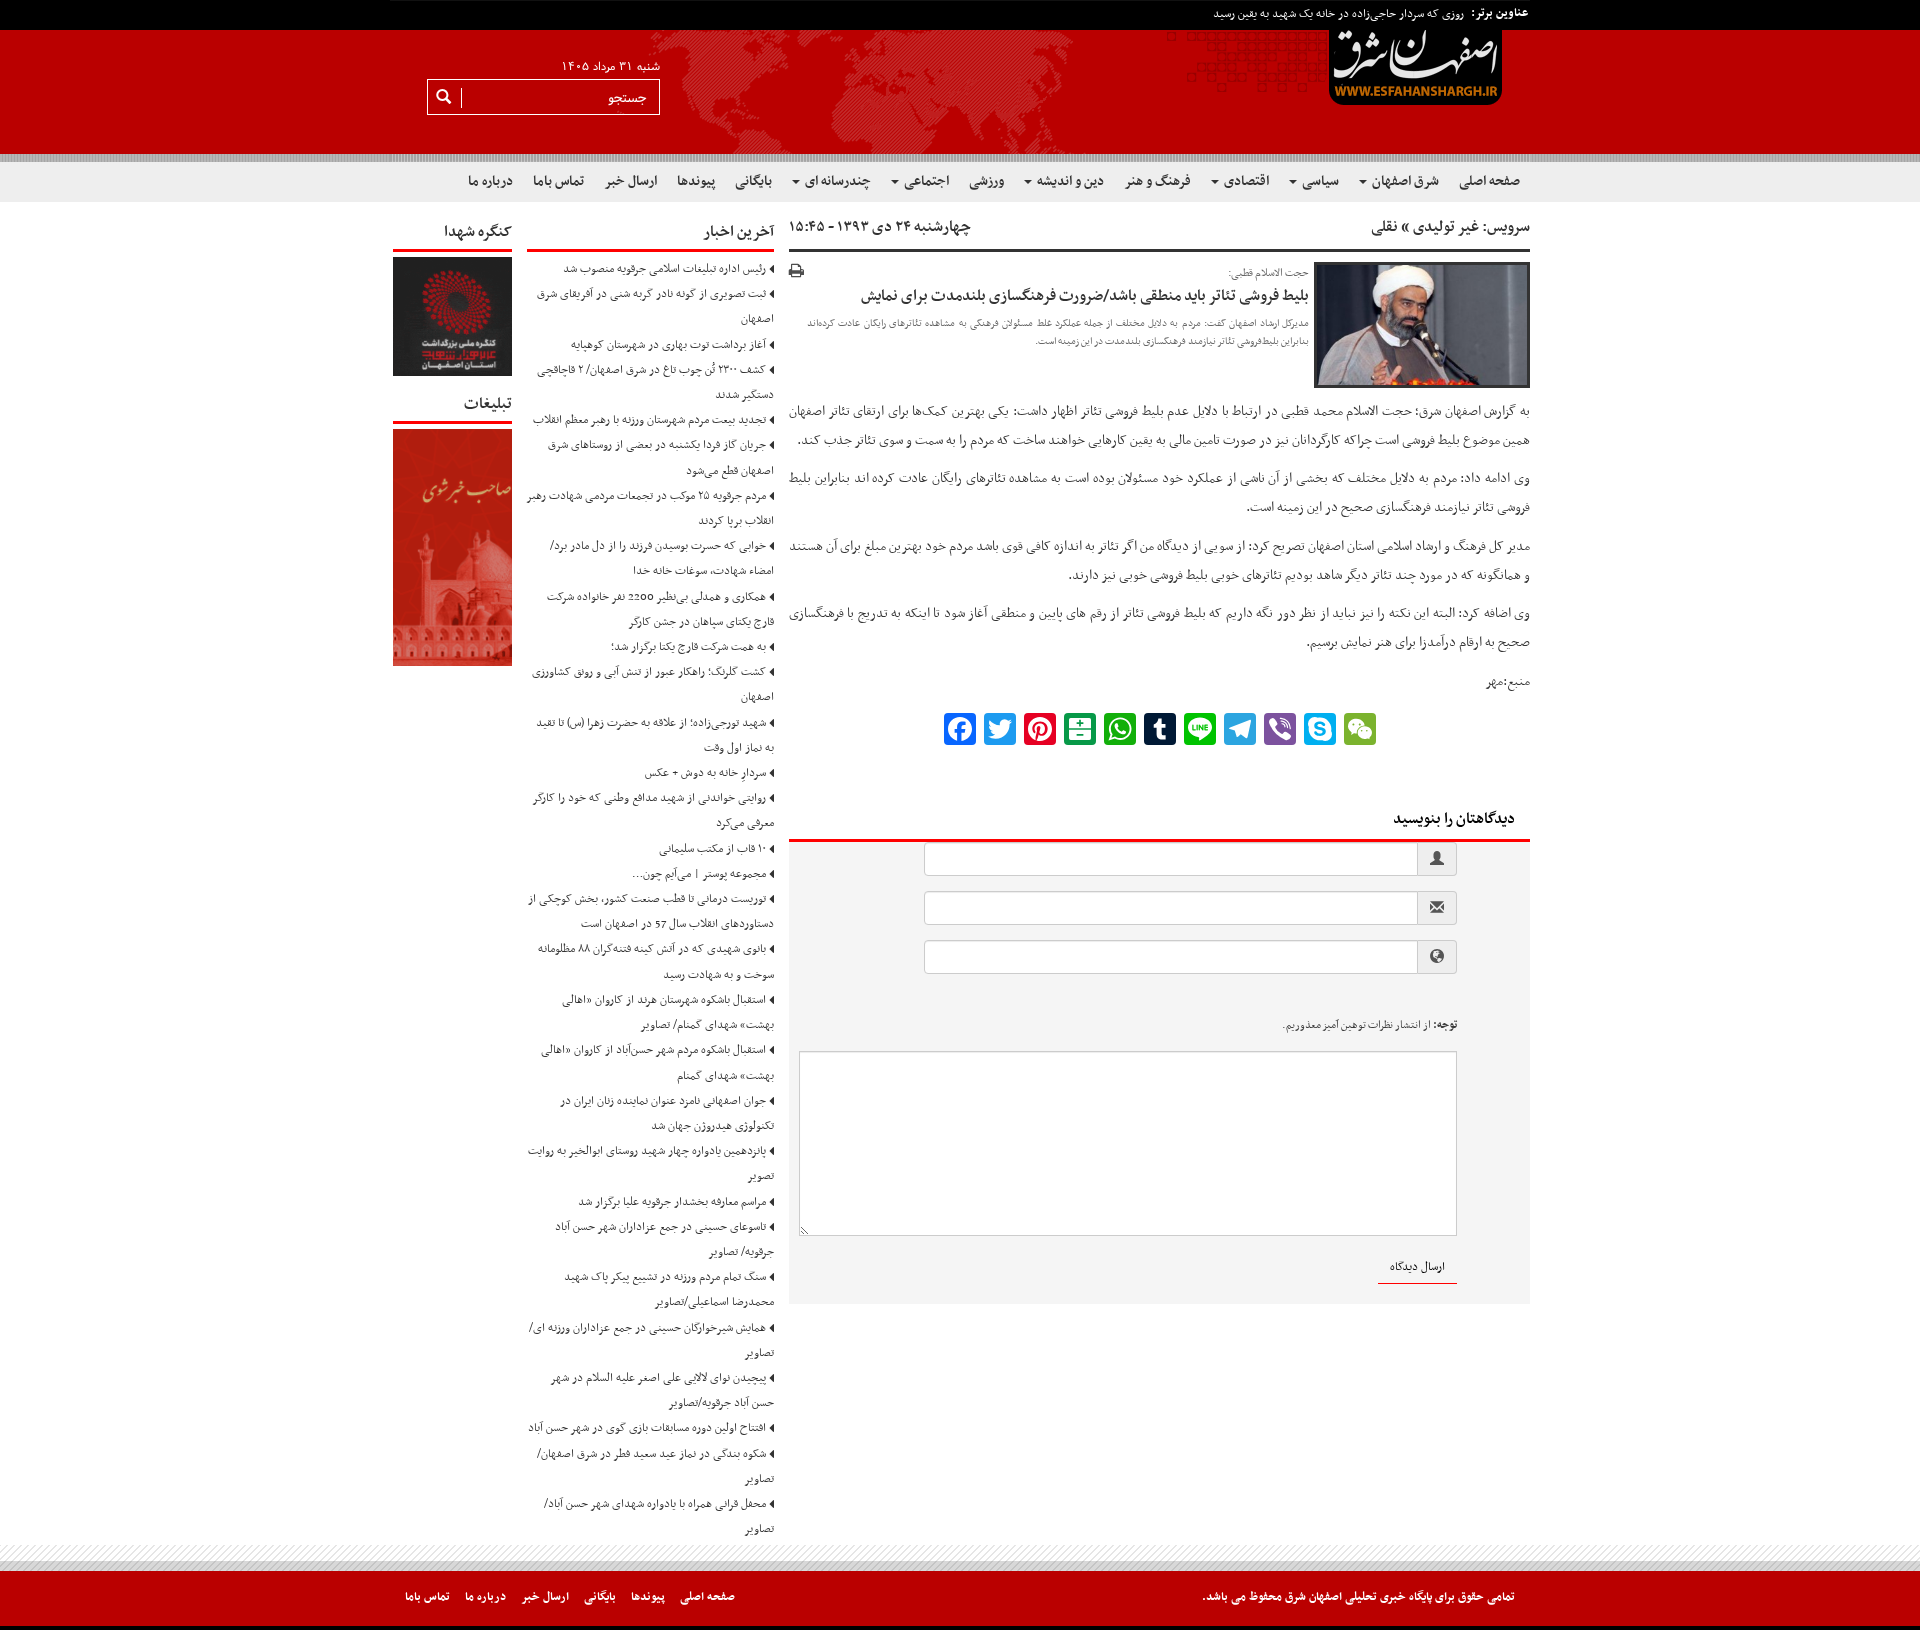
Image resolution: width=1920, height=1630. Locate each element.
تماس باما (558, 181)
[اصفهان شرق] (960, 81)
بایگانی (753, 181)
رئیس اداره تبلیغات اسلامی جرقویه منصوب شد (664, 269)
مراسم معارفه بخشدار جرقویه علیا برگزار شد (672, 1202)
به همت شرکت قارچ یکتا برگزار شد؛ (688, 647)
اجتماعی (925, 181)
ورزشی (986, 181)
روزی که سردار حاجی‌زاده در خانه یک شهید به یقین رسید (1338, 14)
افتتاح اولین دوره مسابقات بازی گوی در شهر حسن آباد (647, 1428)
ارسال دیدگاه (1417, 1267)
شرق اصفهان (1404, 181)
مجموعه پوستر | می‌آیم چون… (699, 874)
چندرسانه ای (836, 181)
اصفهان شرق (1451, 411)
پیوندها (696, 181)
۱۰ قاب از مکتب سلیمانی (712, 849)
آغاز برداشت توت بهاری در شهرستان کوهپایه (668, 345)
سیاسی (1319, 181)
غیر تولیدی (1446, 227)
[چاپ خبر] (796, 272)
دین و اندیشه (1069, 181)
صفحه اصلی (1489, 181)
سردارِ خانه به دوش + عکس (705, 773)
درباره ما (490, 181)
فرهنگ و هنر (1157, 181)
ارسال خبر (630, 181)
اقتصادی (1245, 181)
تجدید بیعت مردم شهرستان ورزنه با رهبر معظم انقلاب (649, 420)
